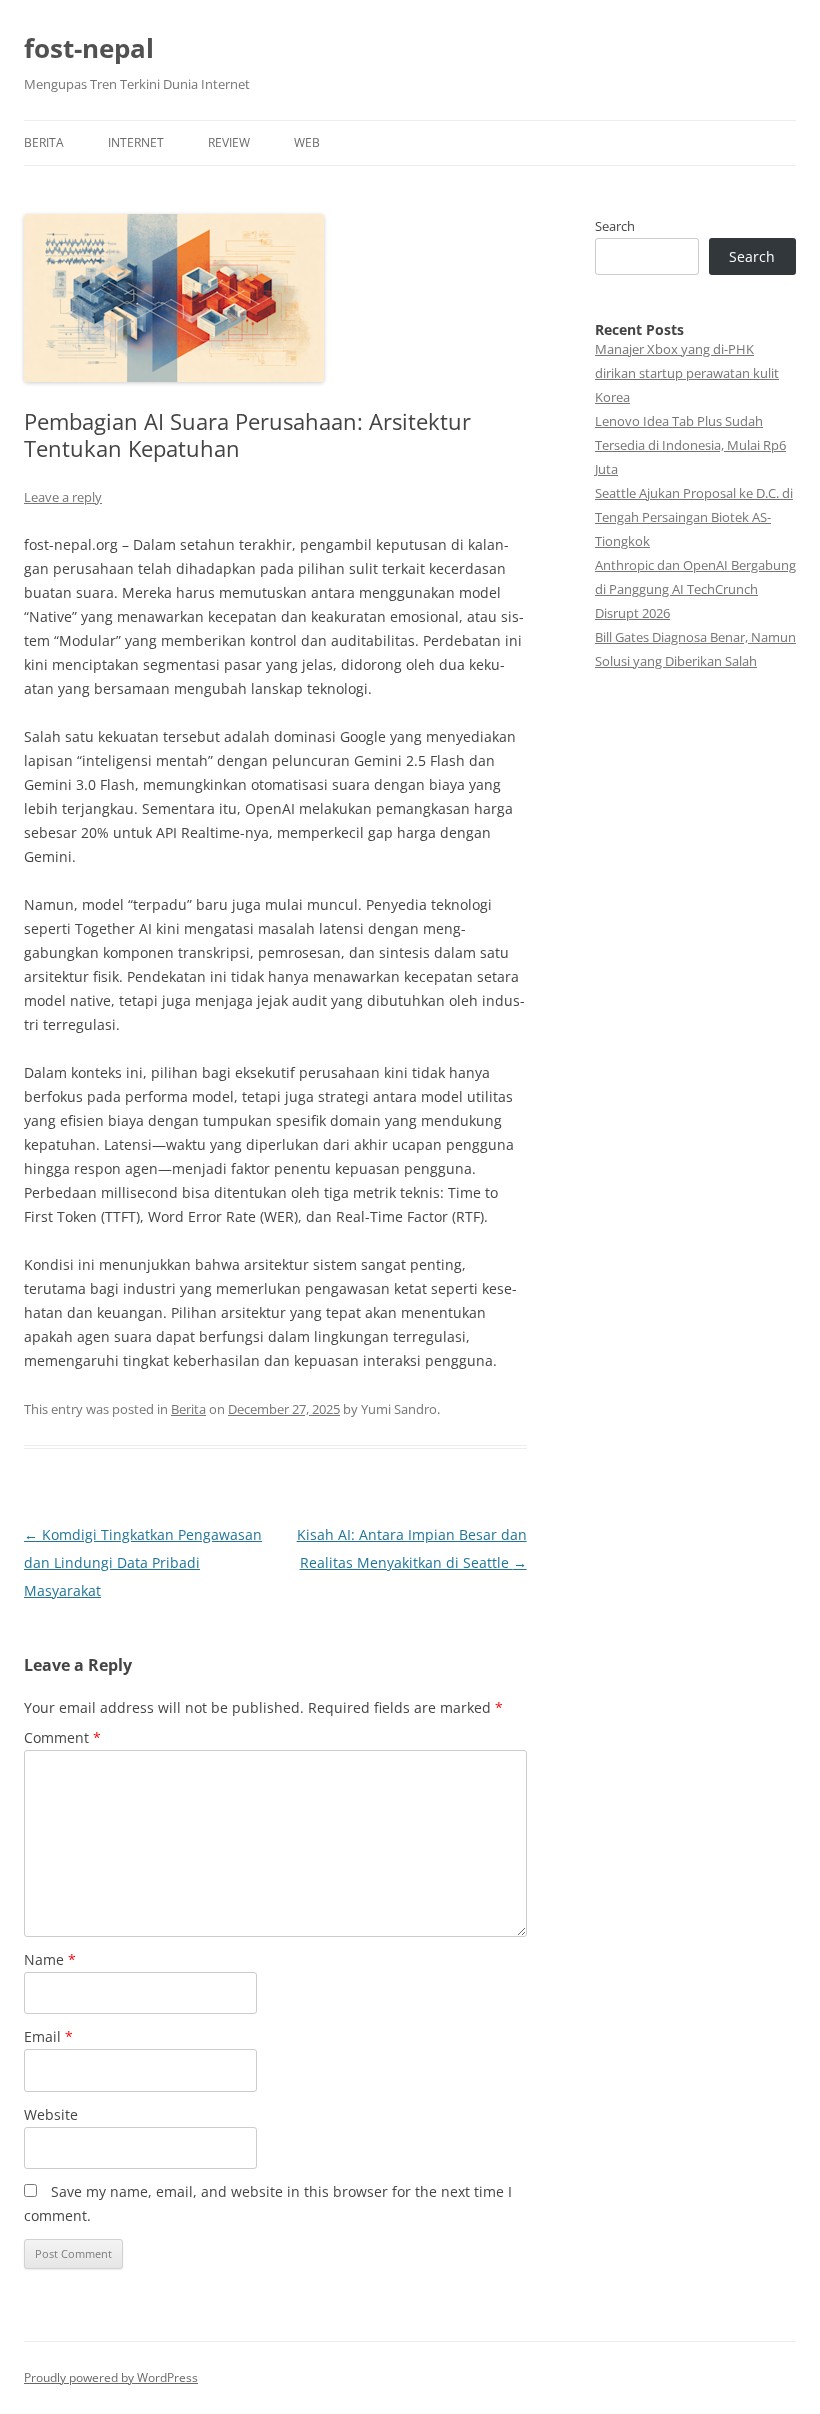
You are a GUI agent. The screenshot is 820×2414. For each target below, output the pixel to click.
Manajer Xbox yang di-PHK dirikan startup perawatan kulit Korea (687, 373)
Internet (136, 142)
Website (51, 2114)
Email (48, 2036)
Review (229, 142)
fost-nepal (89, 48)
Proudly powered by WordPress (111, 2377)
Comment (62, 1737)
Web (307, 142)
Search (615, 226)
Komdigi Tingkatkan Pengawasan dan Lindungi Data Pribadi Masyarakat (143, 1562)
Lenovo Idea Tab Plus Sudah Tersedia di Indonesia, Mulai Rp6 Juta (690, 445)
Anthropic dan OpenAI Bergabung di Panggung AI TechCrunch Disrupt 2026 (695, 589)
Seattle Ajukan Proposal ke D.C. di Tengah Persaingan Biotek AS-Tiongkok (694, 517)
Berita (44, 142)
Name (50, 1959)
